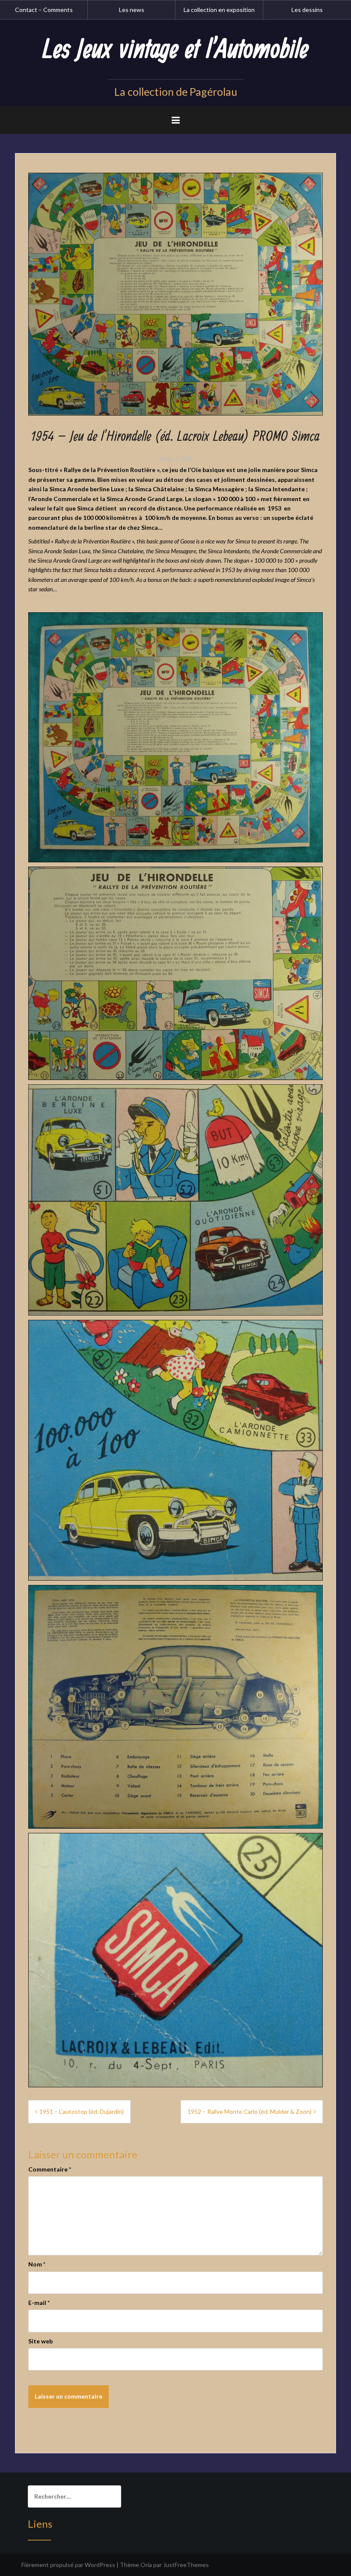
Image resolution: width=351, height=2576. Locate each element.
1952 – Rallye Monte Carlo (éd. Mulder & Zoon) (250, 2111)
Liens (40, 2524)
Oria (146, 2565)
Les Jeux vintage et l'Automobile (175, 50)
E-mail (39, 2303)
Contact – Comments (44, 10)
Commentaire (50, 2169)
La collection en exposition (219, 10)
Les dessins (307, 10)
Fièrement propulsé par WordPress (68, 2565)
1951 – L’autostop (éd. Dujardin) (82, 2111)
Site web (40, 2341)
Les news (132, 10)
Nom (37, 2264)
